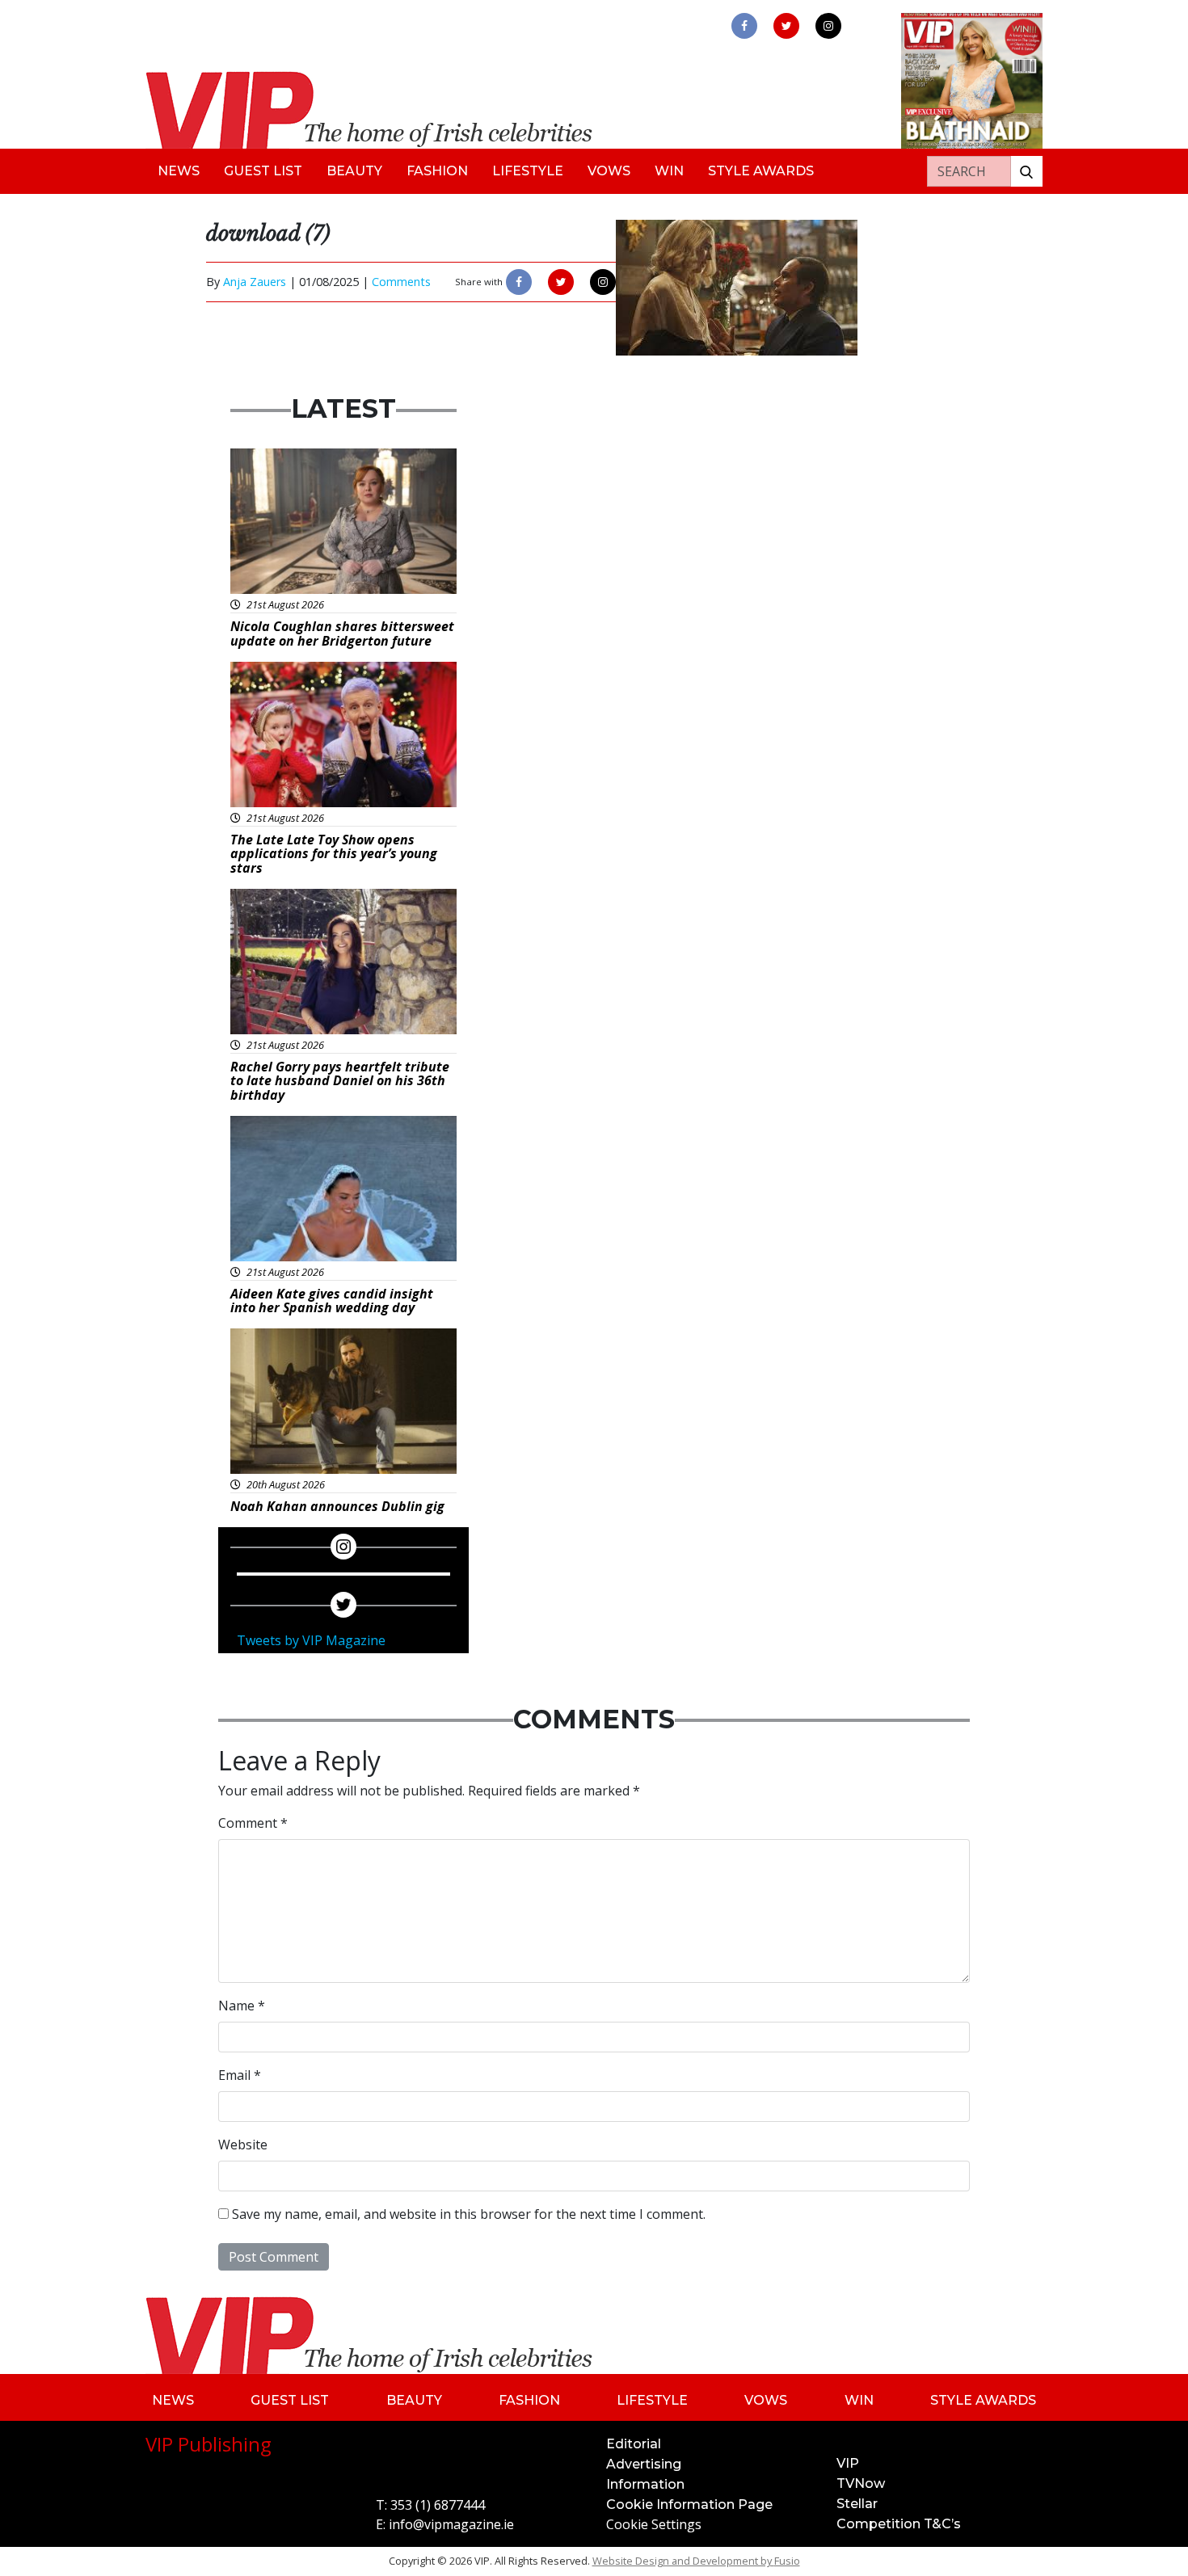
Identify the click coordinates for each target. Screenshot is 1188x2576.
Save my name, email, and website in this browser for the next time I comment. (469, 2214)
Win (669, 171)
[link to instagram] (828, 26)
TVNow (861, 2483)
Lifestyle (528, 171)
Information (645, 2484)
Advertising (644, 2464)
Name (242, 2006)
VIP (848, 2463)
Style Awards (761, 171)
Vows (609, 171)
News (179, 171)
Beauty (354, 171)
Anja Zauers (255, 282)
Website (243, 2145)
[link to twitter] (786, 26)
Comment (253, 1823)
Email (240, 2075)
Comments (401, 282)
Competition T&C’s (899, 2524)
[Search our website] (1026, 171)
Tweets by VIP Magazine (311, 1640)
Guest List (263, 171)
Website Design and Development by (696, 2561)
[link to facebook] (744, 26)
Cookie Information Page (689, 2504)
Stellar (857, 2504)
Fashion (437, 171)
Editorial (634, 2444)
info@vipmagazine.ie (451, 2524)
